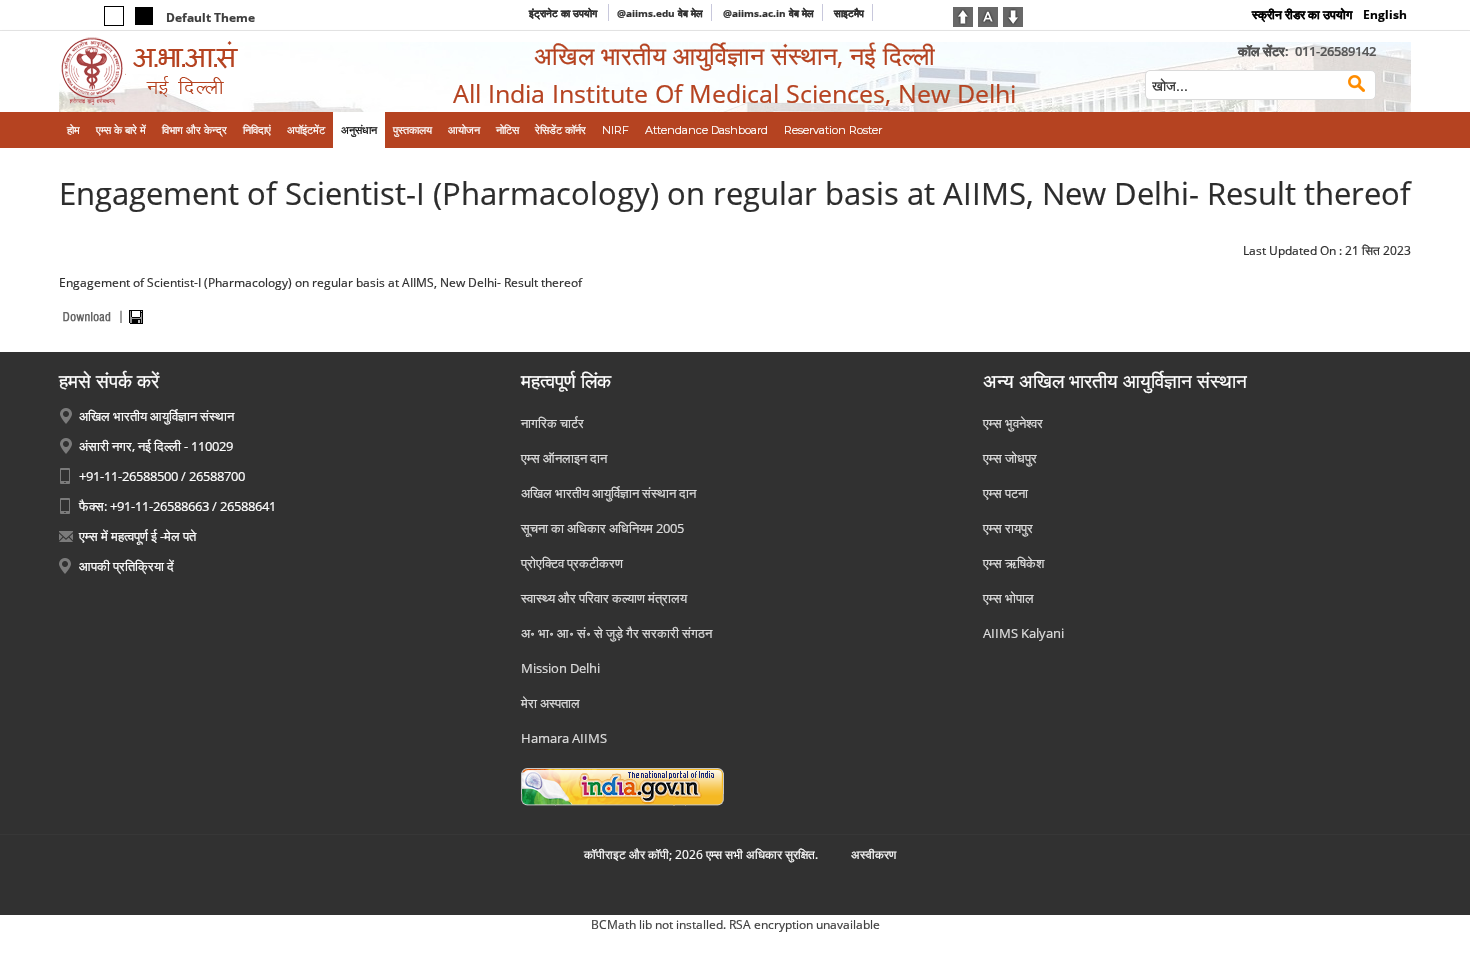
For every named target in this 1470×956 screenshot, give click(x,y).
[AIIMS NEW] (215, 71)
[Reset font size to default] (988, 15)
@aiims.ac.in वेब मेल (768, 13)
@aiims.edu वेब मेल (660, 13)
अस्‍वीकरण (873, 854)
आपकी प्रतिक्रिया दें (126, 566)
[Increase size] (963, 15)
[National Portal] (622, 786)
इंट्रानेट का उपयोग (564, 13)
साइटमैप (849, 13)
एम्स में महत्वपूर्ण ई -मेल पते (137, 536)
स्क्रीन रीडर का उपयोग (1302, 14)
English (1385, 14)
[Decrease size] (1013, 15)
